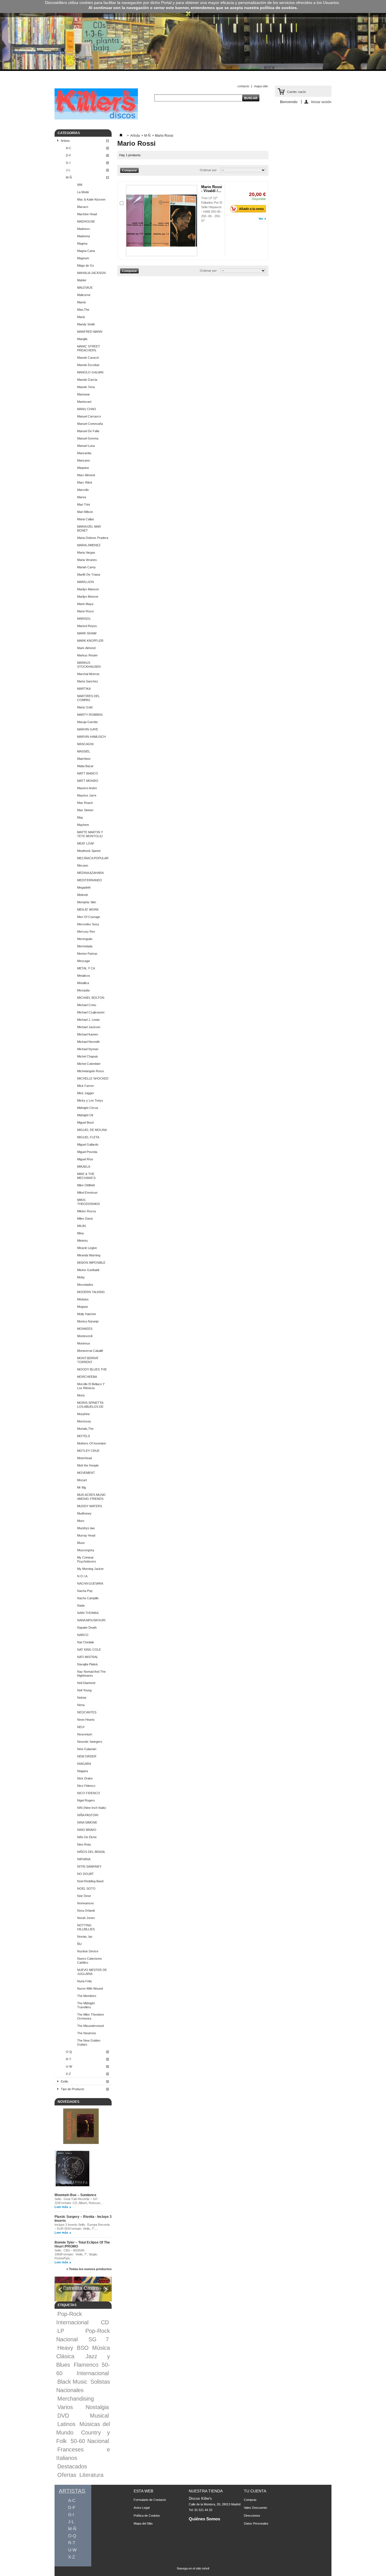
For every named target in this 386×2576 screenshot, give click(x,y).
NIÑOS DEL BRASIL (91, 1852)
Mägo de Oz (86, 266)
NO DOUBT (85, 1874)
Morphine (84, 1414)
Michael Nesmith (88, 1042)
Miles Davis (85, 1219)
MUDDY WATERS (90, 1506)
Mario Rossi (85, 611)
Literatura (91, 2475)
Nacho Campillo (88, 1598)
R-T (69, 2059)
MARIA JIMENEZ (89, 545)
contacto (243, 86)
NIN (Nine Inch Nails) (92, 1808)
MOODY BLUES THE (92, 1369)
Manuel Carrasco (89, 416)
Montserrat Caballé (90, 1351)
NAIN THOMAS (88, 1613)
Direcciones (252, 2516)
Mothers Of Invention (92, 1443)
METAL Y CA (86, 968)
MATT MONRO (88, 781)
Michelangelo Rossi (90, 1071)
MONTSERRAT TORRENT (88, 1360)
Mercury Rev (86, 932)
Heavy (65, 2348)
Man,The (83, 310)
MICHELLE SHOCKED (93, 1078)
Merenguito (85, 939)
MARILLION (85, 582)
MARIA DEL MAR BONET (89, 528)
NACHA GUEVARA (90, 1583)
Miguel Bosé (85, 1122)
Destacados (72, 2466)
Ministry (83, 1241)
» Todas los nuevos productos (89, 2269)
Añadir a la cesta (251, 209)
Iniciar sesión (321, 102)
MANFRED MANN (90, 332)
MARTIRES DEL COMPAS (88, 698)
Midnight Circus (88, 1108)
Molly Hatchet (86, 1314)
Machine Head (87, 214)
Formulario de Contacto (150, 2500)
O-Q (69, 2052)
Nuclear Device (88, 1951)
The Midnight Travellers (86, 2005)
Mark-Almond (86, 648)
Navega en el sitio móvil (193, 2568)
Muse (81, 1543)
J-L (68, 170)
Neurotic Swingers (90, 1742)
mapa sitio (261, 86)
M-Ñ (69, 177)
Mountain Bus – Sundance (75, 2195)
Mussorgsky (86, 1550)
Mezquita (83, 990)
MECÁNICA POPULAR (93, 858)
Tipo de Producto (72, 2089)
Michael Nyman (88, 1049)
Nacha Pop (85, 1591)
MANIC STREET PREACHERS (89, 348)
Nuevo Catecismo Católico (89, 1961)
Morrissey (84, 1421)
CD (105, 2322)
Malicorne (84, 295)
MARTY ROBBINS (90, 715)
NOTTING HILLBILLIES (86, 1927)
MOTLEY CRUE (88, 1451)
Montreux (84, 1343)
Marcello (83, 490)
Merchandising (76, 2399)
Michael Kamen (88, 1034)
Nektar (82, 1698)
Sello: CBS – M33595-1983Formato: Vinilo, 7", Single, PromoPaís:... (76, 2254)
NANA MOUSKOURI (91, 1620)
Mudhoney (84, 1513)
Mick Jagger (86, 1093)
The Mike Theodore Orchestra (91, 2016)
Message (84, 961)
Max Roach (85, 803)
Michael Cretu (87, 1005)
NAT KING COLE (89, 1650)
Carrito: (296, 92)
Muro (81, 1521)
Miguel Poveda (87, 1152)
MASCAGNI (85, 744)
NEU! (81, 1727)
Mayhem (83, 825)
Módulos (83, 1299)
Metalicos (84, 976)
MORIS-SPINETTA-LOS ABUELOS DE (91, 1405)
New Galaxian (87, 1749)
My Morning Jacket (90, 1569)
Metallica (83, 983)
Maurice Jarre (87, 795)
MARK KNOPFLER (90, 641)
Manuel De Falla (88, 431)
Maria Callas (86, 519)
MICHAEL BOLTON (91, 998)
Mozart (82, 1480)
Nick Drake (85, 1778)
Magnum (83, 258)
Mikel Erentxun (87, 1193)
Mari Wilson (85, 512)
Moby (81, 1277)
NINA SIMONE (87, 1822)
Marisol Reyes (87, 626)
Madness (84, 229)
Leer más (61, 2207)
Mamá (81, 302)
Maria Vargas (86, 552)
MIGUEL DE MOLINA (92, 1130)
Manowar (84, 394)
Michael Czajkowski (91, 1012)
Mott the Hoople (88, 1465)
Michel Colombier (89, 1064)
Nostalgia (97, 2407)
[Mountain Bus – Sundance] (81, 2127)
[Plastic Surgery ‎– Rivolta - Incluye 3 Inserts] (72, 2169)
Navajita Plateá (87, 1664)
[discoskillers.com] (96, 118)
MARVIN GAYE (88, 729)
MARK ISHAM (87, 633)
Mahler (82, 280)
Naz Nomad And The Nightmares (91, 1674)
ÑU (79, 1944)
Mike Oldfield (86, 1185)
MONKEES (85, 1329)
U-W (69, 2066)
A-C (69, 148)
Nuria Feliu (84, 1981)
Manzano (84, 460)
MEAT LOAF (86, 843)
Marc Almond (86, 475)
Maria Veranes (87, 560)
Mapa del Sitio (143, 2523)
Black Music (72, 2382)
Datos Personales (256, 2523)
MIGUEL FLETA (88, 1137)
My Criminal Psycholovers (87, 1559)
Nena (81, 1705)
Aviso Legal (142, 2508)
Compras (250, 2500)
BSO (83, 2348)
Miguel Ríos (85, 1159)
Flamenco (86, 2365)
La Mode (83, 192)
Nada (81, 1605)
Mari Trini (84, 504)
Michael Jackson (89, 1027)
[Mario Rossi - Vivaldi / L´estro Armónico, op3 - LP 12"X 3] (162, 221)
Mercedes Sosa (88, 924)
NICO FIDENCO (89, 1793)
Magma (82, 243)
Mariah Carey (86, 567)
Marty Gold (85, 707)
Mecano (83, 865)
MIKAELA (84, 1167)
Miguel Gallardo (88, 1145)
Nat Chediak (86, 1642)
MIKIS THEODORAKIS (88, 1202)
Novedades (69, 2102)
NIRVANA (84, 1859)
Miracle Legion (87, 1248)
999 (80, 185)
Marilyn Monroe (88, 597)
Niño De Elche (87, 1837)
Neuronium (85, 1734)
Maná (81, 317)
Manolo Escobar (88, 365)
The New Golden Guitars (89, 2042)
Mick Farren (85, 1086)
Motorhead (84, 1458)
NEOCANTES (87, 1712)
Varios (65, 2407)
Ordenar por (208, 170)
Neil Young (84, 1690)
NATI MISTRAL (88, 1657)
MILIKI (82, 1226)
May (80, 817)
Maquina (83, 468)
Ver (261, 219)
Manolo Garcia (87, 380)
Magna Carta (86, 251)
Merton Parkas (87, 954)
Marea (82, 497)
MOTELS (84, 1436)
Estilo (64, 2081)
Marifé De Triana (89, 575)
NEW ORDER (87, 1756)
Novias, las (85, 1937)
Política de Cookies (147, 2516)
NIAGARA (84, 1764)
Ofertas (67, 2475)
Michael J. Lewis (88, 1020)
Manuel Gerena (88, 438)
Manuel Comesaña (90, 424)
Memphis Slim (87, 902)
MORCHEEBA (87, 1377)
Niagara (83, 1771)
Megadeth (84, 887)
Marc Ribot (85, 482)
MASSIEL (84, 751)
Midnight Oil (85, 1115)
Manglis (82, 339)
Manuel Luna (86, 446)
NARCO (83, 1635)
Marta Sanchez (88, 681)
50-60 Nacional (90, 2441)
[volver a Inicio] (121, 136)
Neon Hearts (86, 1720)
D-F (69, 155)
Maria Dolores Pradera (93, 538)
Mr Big (82, 1487)
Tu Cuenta (255, 2491)
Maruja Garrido (87, 722)
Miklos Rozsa (86, 1211)
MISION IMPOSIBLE (91, 1263)
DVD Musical (83, 2416)
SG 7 (99, 2339)
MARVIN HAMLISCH (91, 737)
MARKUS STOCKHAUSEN (89, 665)
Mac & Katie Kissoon (91, 199)
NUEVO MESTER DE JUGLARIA (92, 1972)
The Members (87, 1996)
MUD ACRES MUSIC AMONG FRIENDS (92, 1497)
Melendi (82, 895)
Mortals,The (85, 1429)
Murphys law (86, 1528)
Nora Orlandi (86, 1911)
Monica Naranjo (88, 1321)
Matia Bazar (85, 766)
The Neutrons (87, 2033)
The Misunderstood (90, 2026)
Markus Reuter (87, 655)
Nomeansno (85, 1903)
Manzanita (84, 453)
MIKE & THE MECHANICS (86, 1176)
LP (61, 2331)
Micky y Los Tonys (90, 1100)
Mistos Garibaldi (88, 1270)
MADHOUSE (86, 221)
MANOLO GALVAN (90, 372)
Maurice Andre (87, 788)
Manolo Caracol (88, 358)
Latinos (66, 2424)
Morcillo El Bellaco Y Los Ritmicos (91, 1386)
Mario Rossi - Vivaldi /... (212, 189)
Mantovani (84, 402)
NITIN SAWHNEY (89, 1866)
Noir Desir (84, 1896)
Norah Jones (86, 1918)
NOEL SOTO (86, 1889)
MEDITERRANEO (90, 880)
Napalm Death (87, 1628)
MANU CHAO (87, 409)
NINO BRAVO (87, 1830)
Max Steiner (85, 810)
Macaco (83, 207)
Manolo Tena (86, 387)
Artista (65, 141)
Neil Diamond (86, 1683)
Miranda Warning (89, 1255)
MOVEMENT (86, 1473)
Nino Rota (84, 1844)
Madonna (84, 236)
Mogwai (82, 1307)
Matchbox (84, 759)
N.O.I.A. (83, 1576)
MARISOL (84, 619)
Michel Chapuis (88, 1056)
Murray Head (86, 1535)
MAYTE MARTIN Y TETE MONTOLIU (90, 834)
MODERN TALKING (91, 1292)
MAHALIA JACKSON (91, 273)
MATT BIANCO (88, 773)
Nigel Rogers (86, 1800)
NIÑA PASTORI (88, 1815)
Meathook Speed (89, 851)
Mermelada (85, 946)
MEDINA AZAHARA (90, 873)
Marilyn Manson (88, 589)
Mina (80, 1233)
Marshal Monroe (88, 674)
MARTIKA (84, 689)
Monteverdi (85, 1336)
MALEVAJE (85, 288)
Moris (81, 1395)
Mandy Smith (86, 324)
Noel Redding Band (90, 1881)
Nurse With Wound (90, 1988)
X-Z (68, 2074)
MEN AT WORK (88, 910)
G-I (68, 163)
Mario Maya (85, 604)
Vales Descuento (255, 2508)
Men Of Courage (89, 917)
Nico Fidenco (86, 1786)
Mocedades (85, 1285)
